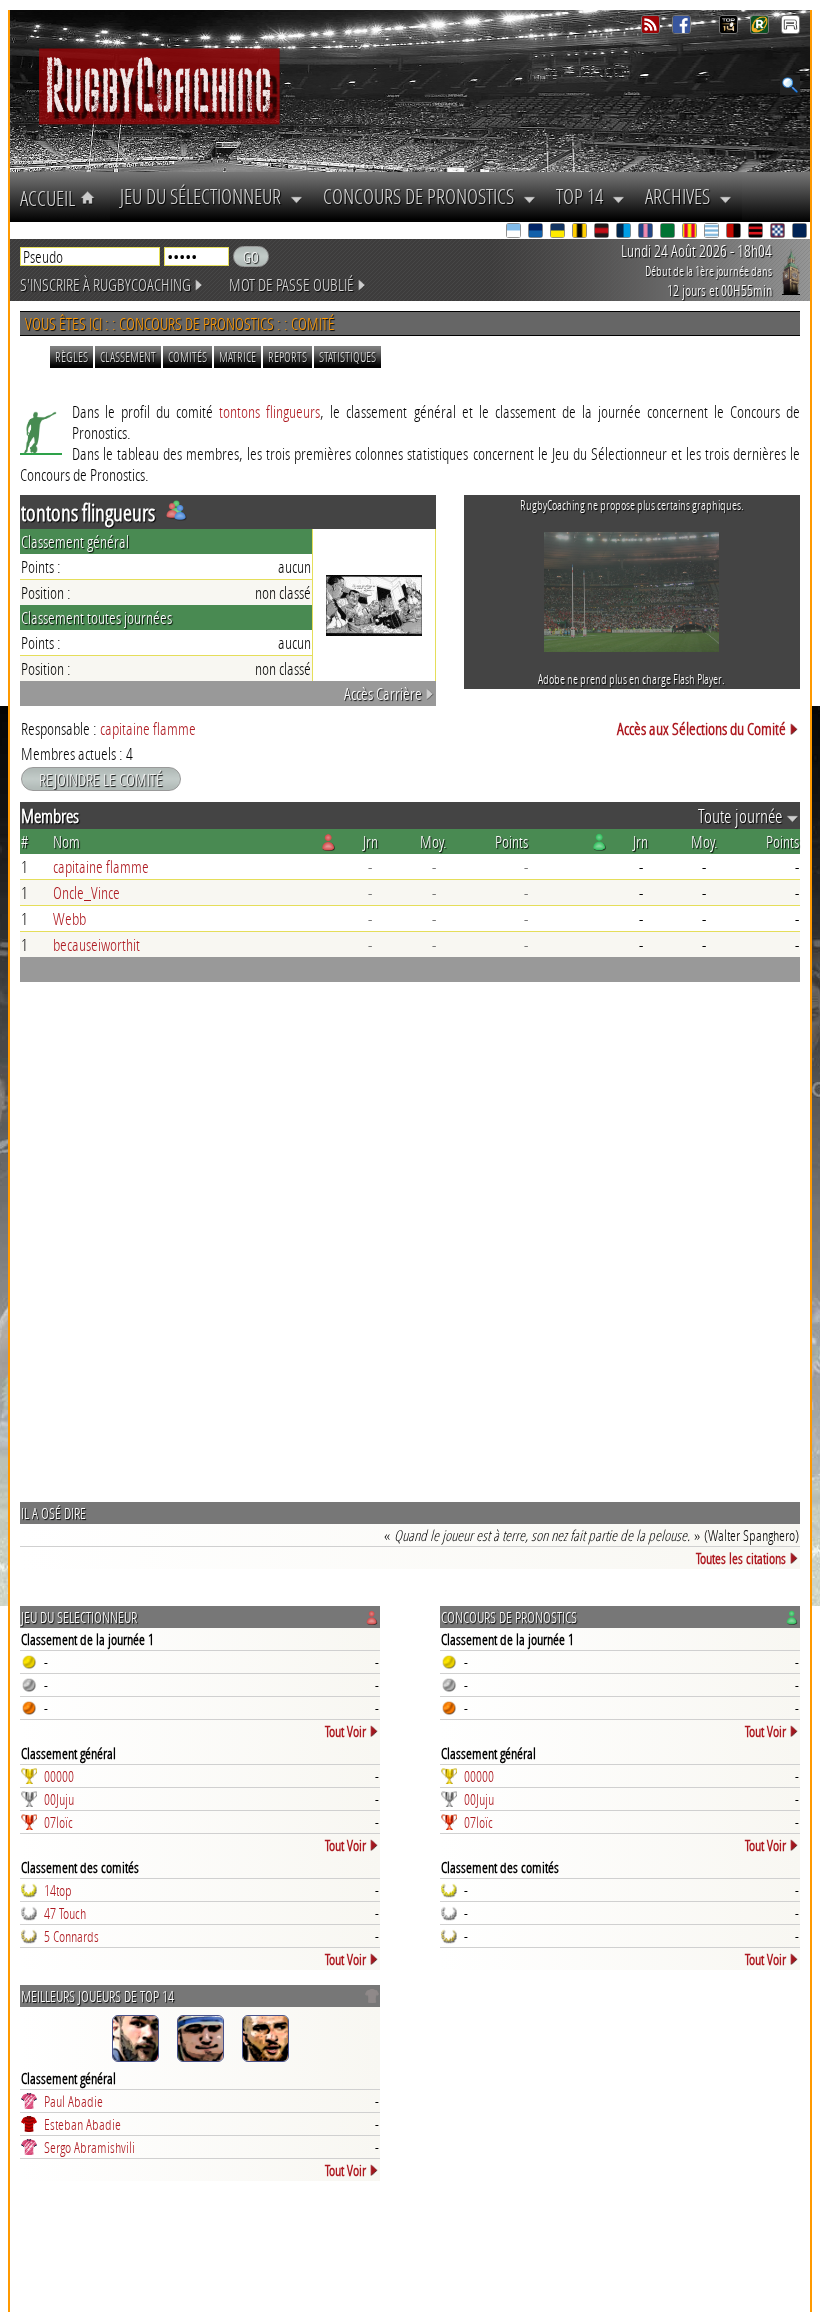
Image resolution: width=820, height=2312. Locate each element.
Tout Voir (345, 1731)
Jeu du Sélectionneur (205, 196)
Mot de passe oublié (291, 284)
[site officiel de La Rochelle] (581, 232)
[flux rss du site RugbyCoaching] (652, 28)
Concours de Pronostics (423, 196)
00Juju (59, 1799)
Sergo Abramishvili (89, 2147)
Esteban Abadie (82, 2124)
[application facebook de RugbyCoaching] (683, 28)
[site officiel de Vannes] (801, 232)
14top (58, 1890)
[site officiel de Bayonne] (515, 232)
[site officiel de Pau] (669, 232)
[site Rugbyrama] (761, 28)
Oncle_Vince (86, 892)
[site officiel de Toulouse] (757, 232)
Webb (69, 918)
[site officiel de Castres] (537, 232)
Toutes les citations (741, 1558)
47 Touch (65, 1913)
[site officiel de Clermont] (559, 232)
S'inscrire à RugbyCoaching (105, 284)
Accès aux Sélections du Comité (701, 728)
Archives (682, 196)
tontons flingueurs (269, 411)
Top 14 (584, 196)
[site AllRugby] (790, 28)
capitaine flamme (148, 728)
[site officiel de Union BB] (779, 232)
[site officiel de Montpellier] (625, 232)
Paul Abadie (73, 2101)
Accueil (50, 198)
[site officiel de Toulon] (735, 232)
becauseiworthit (96, 944)
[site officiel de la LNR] (730, 28)
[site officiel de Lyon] (603, 232)
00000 (59, 1776)
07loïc (58, 1822)
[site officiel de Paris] (647, 232)
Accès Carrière (383, 693)
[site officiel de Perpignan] (691, 232)
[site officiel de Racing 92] (713, 232)
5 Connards (71, 1936)
